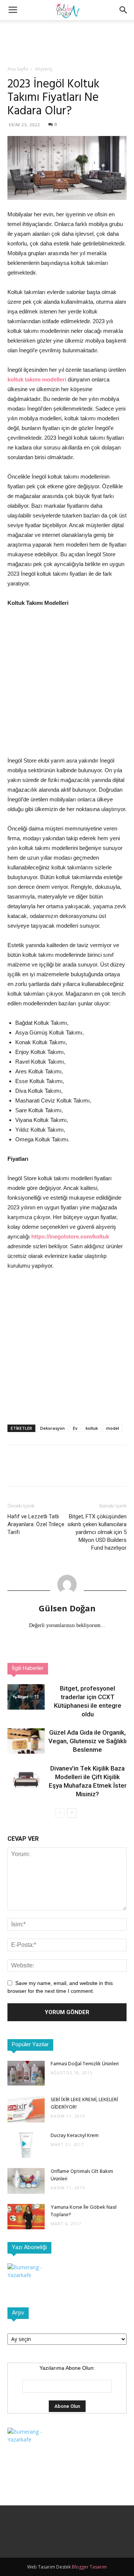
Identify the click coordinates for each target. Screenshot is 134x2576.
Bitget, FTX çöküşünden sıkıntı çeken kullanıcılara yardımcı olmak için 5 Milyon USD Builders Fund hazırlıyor (97, 1532)
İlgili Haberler (28, 1669)
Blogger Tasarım (89, 2567)
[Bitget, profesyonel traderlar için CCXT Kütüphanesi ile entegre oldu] (26, 1697)
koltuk (92, 1428)
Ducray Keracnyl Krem (75, 2136)
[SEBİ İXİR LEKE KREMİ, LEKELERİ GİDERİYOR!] (26, 2109)
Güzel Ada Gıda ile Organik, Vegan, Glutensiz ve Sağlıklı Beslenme (87, 1741)
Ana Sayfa (18, 69)
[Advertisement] (67, 33)
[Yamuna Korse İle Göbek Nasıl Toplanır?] (26, 2217)
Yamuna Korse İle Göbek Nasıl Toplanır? (84, 2211)
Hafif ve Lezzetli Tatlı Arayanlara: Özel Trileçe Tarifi (36, 1524)
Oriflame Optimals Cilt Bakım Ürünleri (82, 2175)
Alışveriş (44, 69)
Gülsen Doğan (67, 1608)
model (113, 1428)
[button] (124, 10)
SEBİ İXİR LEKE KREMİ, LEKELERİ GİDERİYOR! (84, 2104)
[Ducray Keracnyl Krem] (26, 2145)
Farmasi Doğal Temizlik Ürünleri (85, 2064)
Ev (75, 1428)
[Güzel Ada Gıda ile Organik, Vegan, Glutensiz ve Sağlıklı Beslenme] (26, 1741)
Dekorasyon (52, 1428)
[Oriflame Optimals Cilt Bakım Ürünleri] (26, 2181)
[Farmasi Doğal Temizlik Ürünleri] (26, 2073)
